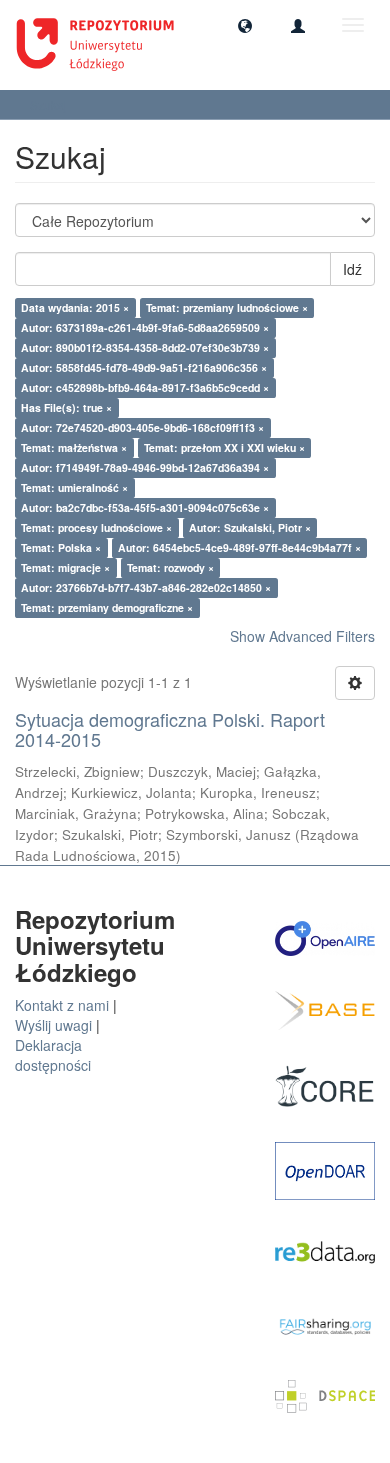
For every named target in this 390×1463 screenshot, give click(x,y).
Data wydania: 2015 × (75, 307)
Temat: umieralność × (74, 487)
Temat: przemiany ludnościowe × (227, 307)
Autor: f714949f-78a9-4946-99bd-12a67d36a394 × (145, 467)
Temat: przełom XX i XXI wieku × (224, 447)
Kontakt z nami (62, 1005)
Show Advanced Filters (302, 636)
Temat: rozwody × (170, 567)
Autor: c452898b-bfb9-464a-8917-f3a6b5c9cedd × (145, 387)
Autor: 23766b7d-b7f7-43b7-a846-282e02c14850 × (146, 587)
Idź (352, 269)
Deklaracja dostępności (53, 1055)
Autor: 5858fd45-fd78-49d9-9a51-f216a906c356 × (144, 367)
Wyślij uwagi (53, 1025)
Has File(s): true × (66, 407)
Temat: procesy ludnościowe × (96, 527)
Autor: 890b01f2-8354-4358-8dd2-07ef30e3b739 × (145, 347)
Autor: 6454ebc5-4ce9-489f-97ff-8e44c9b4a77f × (239, 547)
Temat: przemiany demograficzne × (107, 607)
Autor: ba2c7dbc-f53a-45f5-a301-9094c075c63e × (145, 507)
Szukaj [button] (50, 104)
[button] (245, 25)
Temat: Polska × (61, 547)
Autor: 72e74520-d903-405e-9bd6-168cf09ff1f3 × (142, 427)
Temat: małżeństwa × (74, 447)
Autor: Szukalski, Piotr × (250, 527)
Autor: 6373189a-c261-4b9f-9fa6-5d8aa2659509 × (145, 327)
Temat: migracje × (65, 567)
